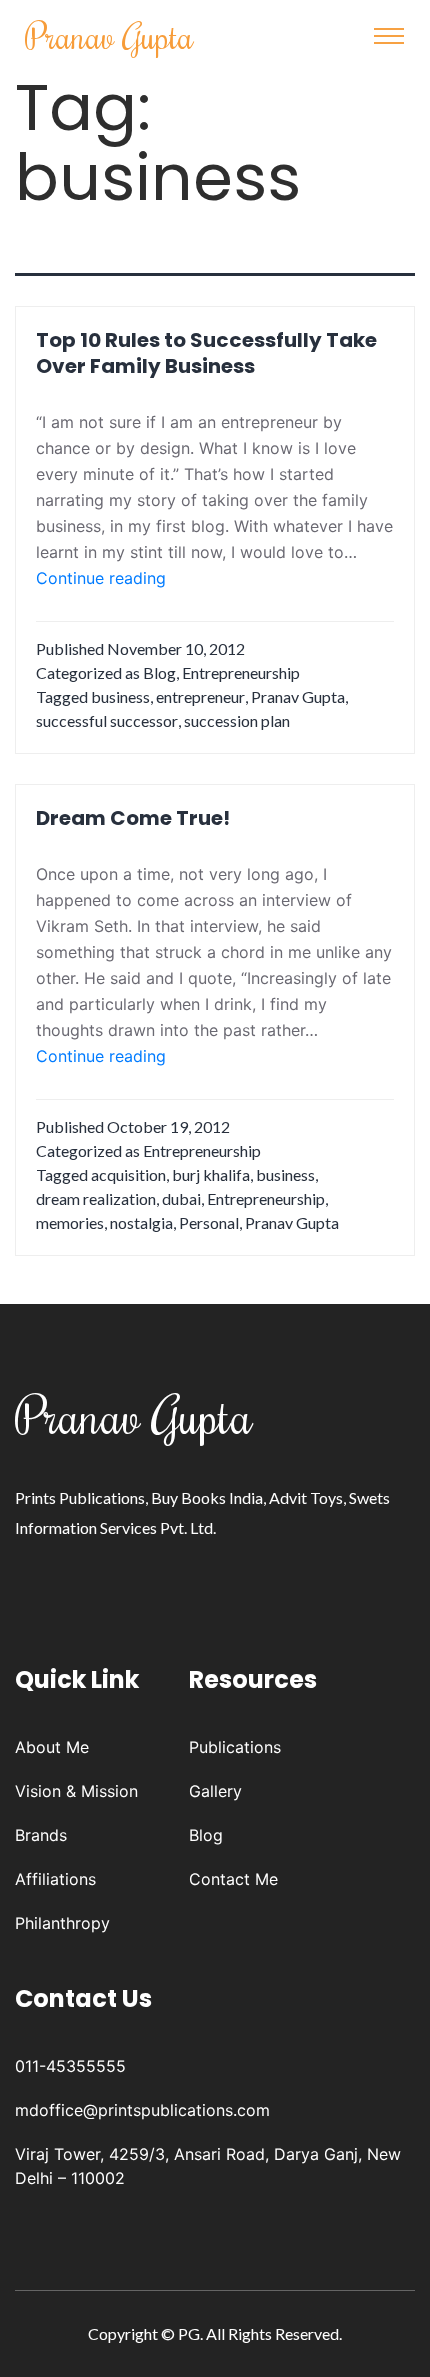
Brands (41, 1835)
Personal (209, 1222)
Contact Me (233, 1879)
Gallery (215, 1791)
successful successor (107, 720)
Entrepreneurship (241, 672)
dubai (181, 1198)
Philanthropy (62, 1923)
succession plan (237, 720)
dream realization (96, 1198)
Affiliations (55, 1879)
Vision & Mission (76, 1791)
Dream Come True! (133, 818)
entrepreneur (200, 696)
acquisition (128, 1174)
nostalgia (141, 1222)
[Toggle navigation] (389, 36)
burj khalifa (211, 1174)
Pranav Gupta (109, 35)
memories (70, 1222)
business (120, 696)
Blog (159, 672)
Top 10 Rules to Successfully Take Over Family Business (206, 353)
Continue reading (101, 579)
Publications (235, 1747)
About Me (52, 1747)
